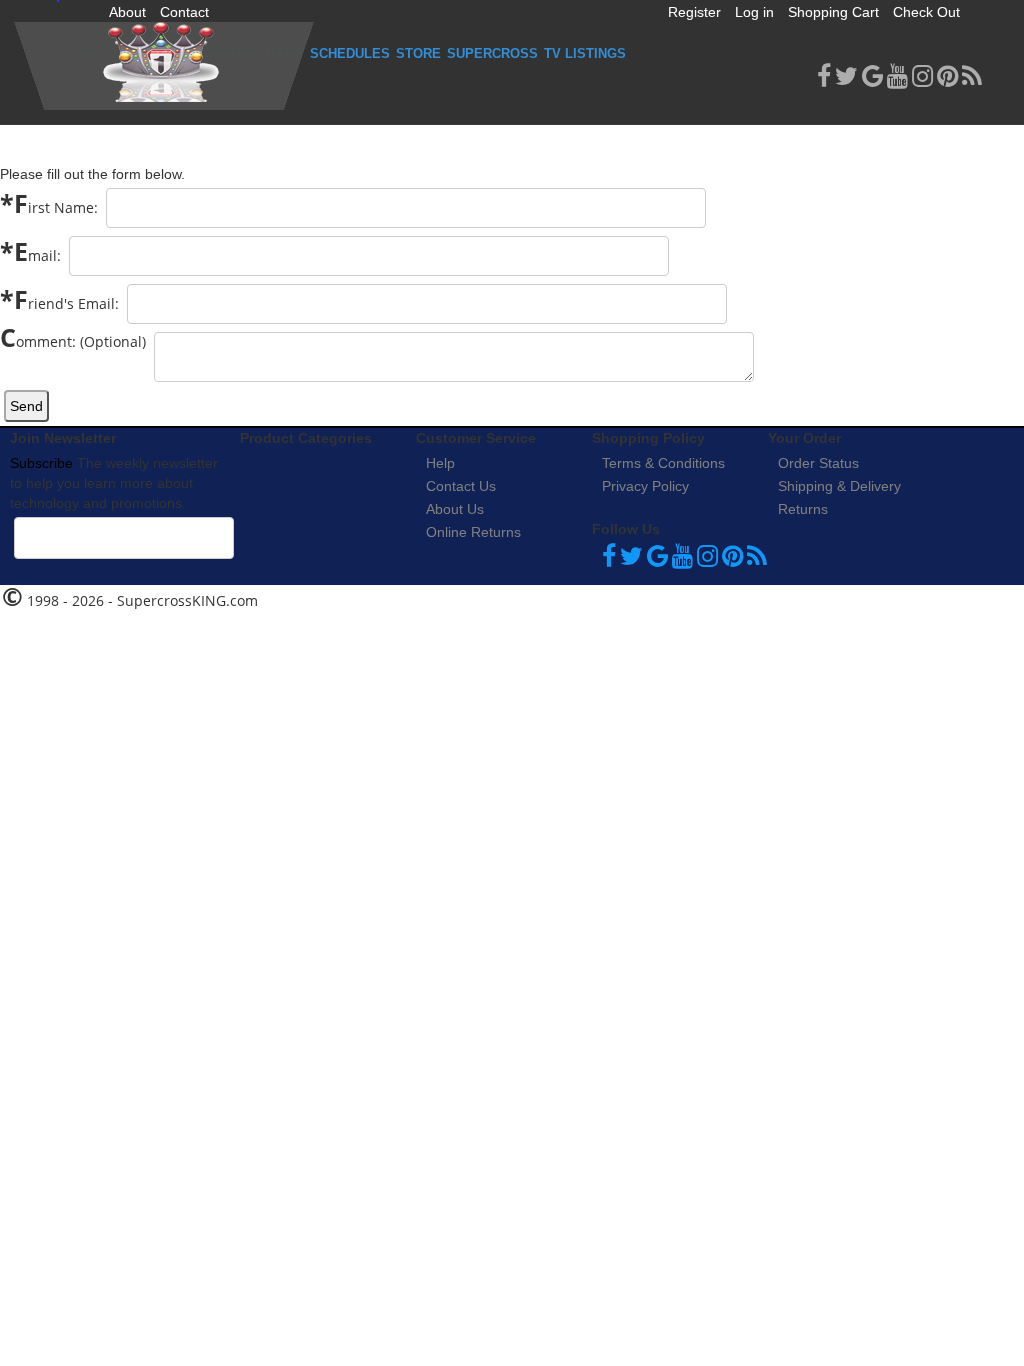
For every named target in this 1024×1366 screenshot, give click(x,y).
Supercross (492, 53)
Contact (184, 12)
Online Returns (473, 532)
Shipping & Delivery (839, 486)
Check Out (926, 12)
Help (440, 463)
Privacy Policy (645, 486)
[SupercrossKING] (164, 66)
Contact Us (461, 486)
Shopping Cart (833, 12)
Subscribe (41, 463)
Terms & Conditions (663, 463)
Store (418, 53)
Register (694, 12)
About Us (455, 509)
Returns (803, 509)
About (127, 12)
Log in (754, 12)
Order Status (818, 463)
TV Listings (585, 53)
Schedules (350, 53)
